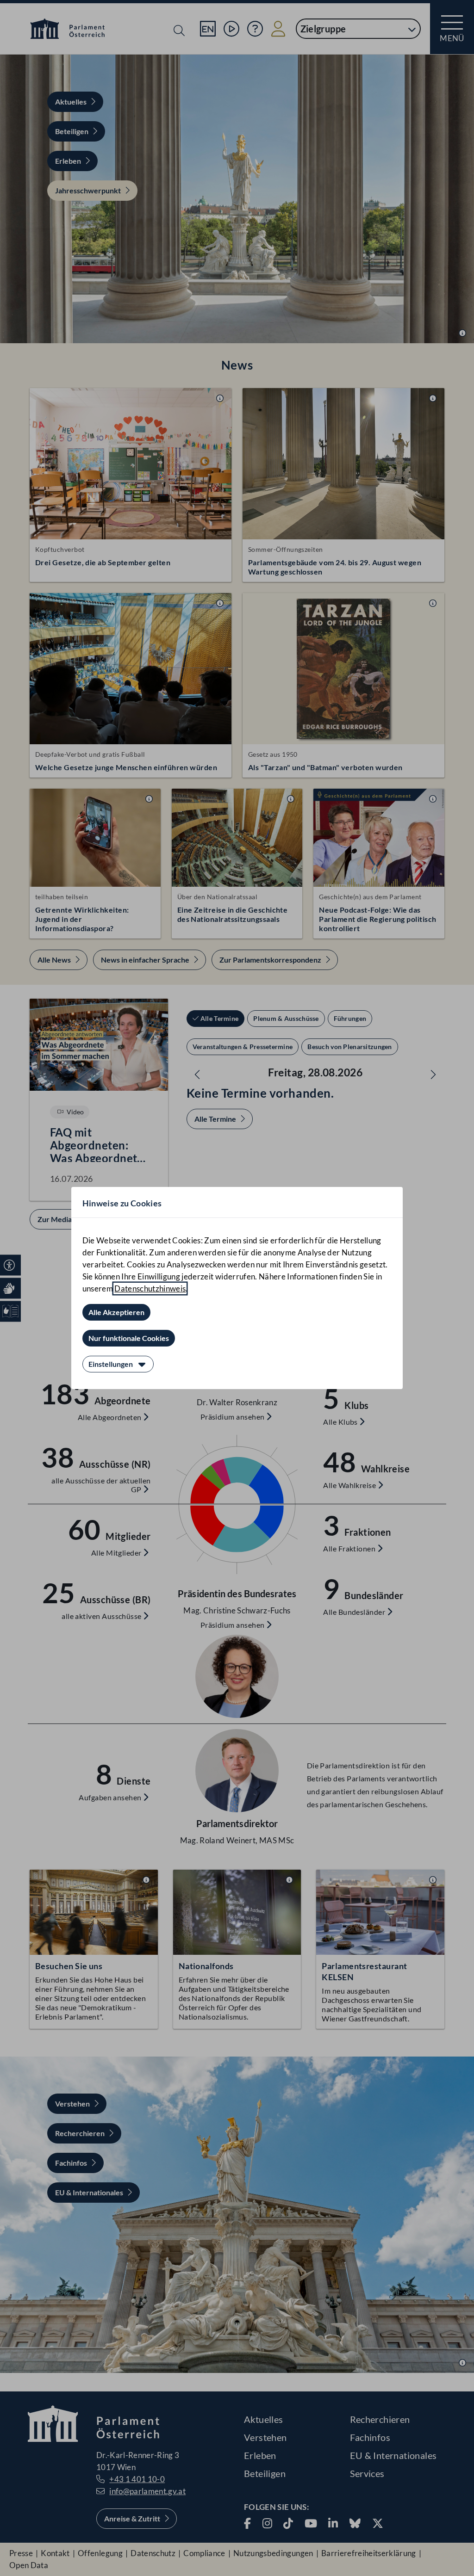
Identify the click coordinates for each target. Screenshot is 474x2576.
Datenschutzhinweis (150, 1288)
